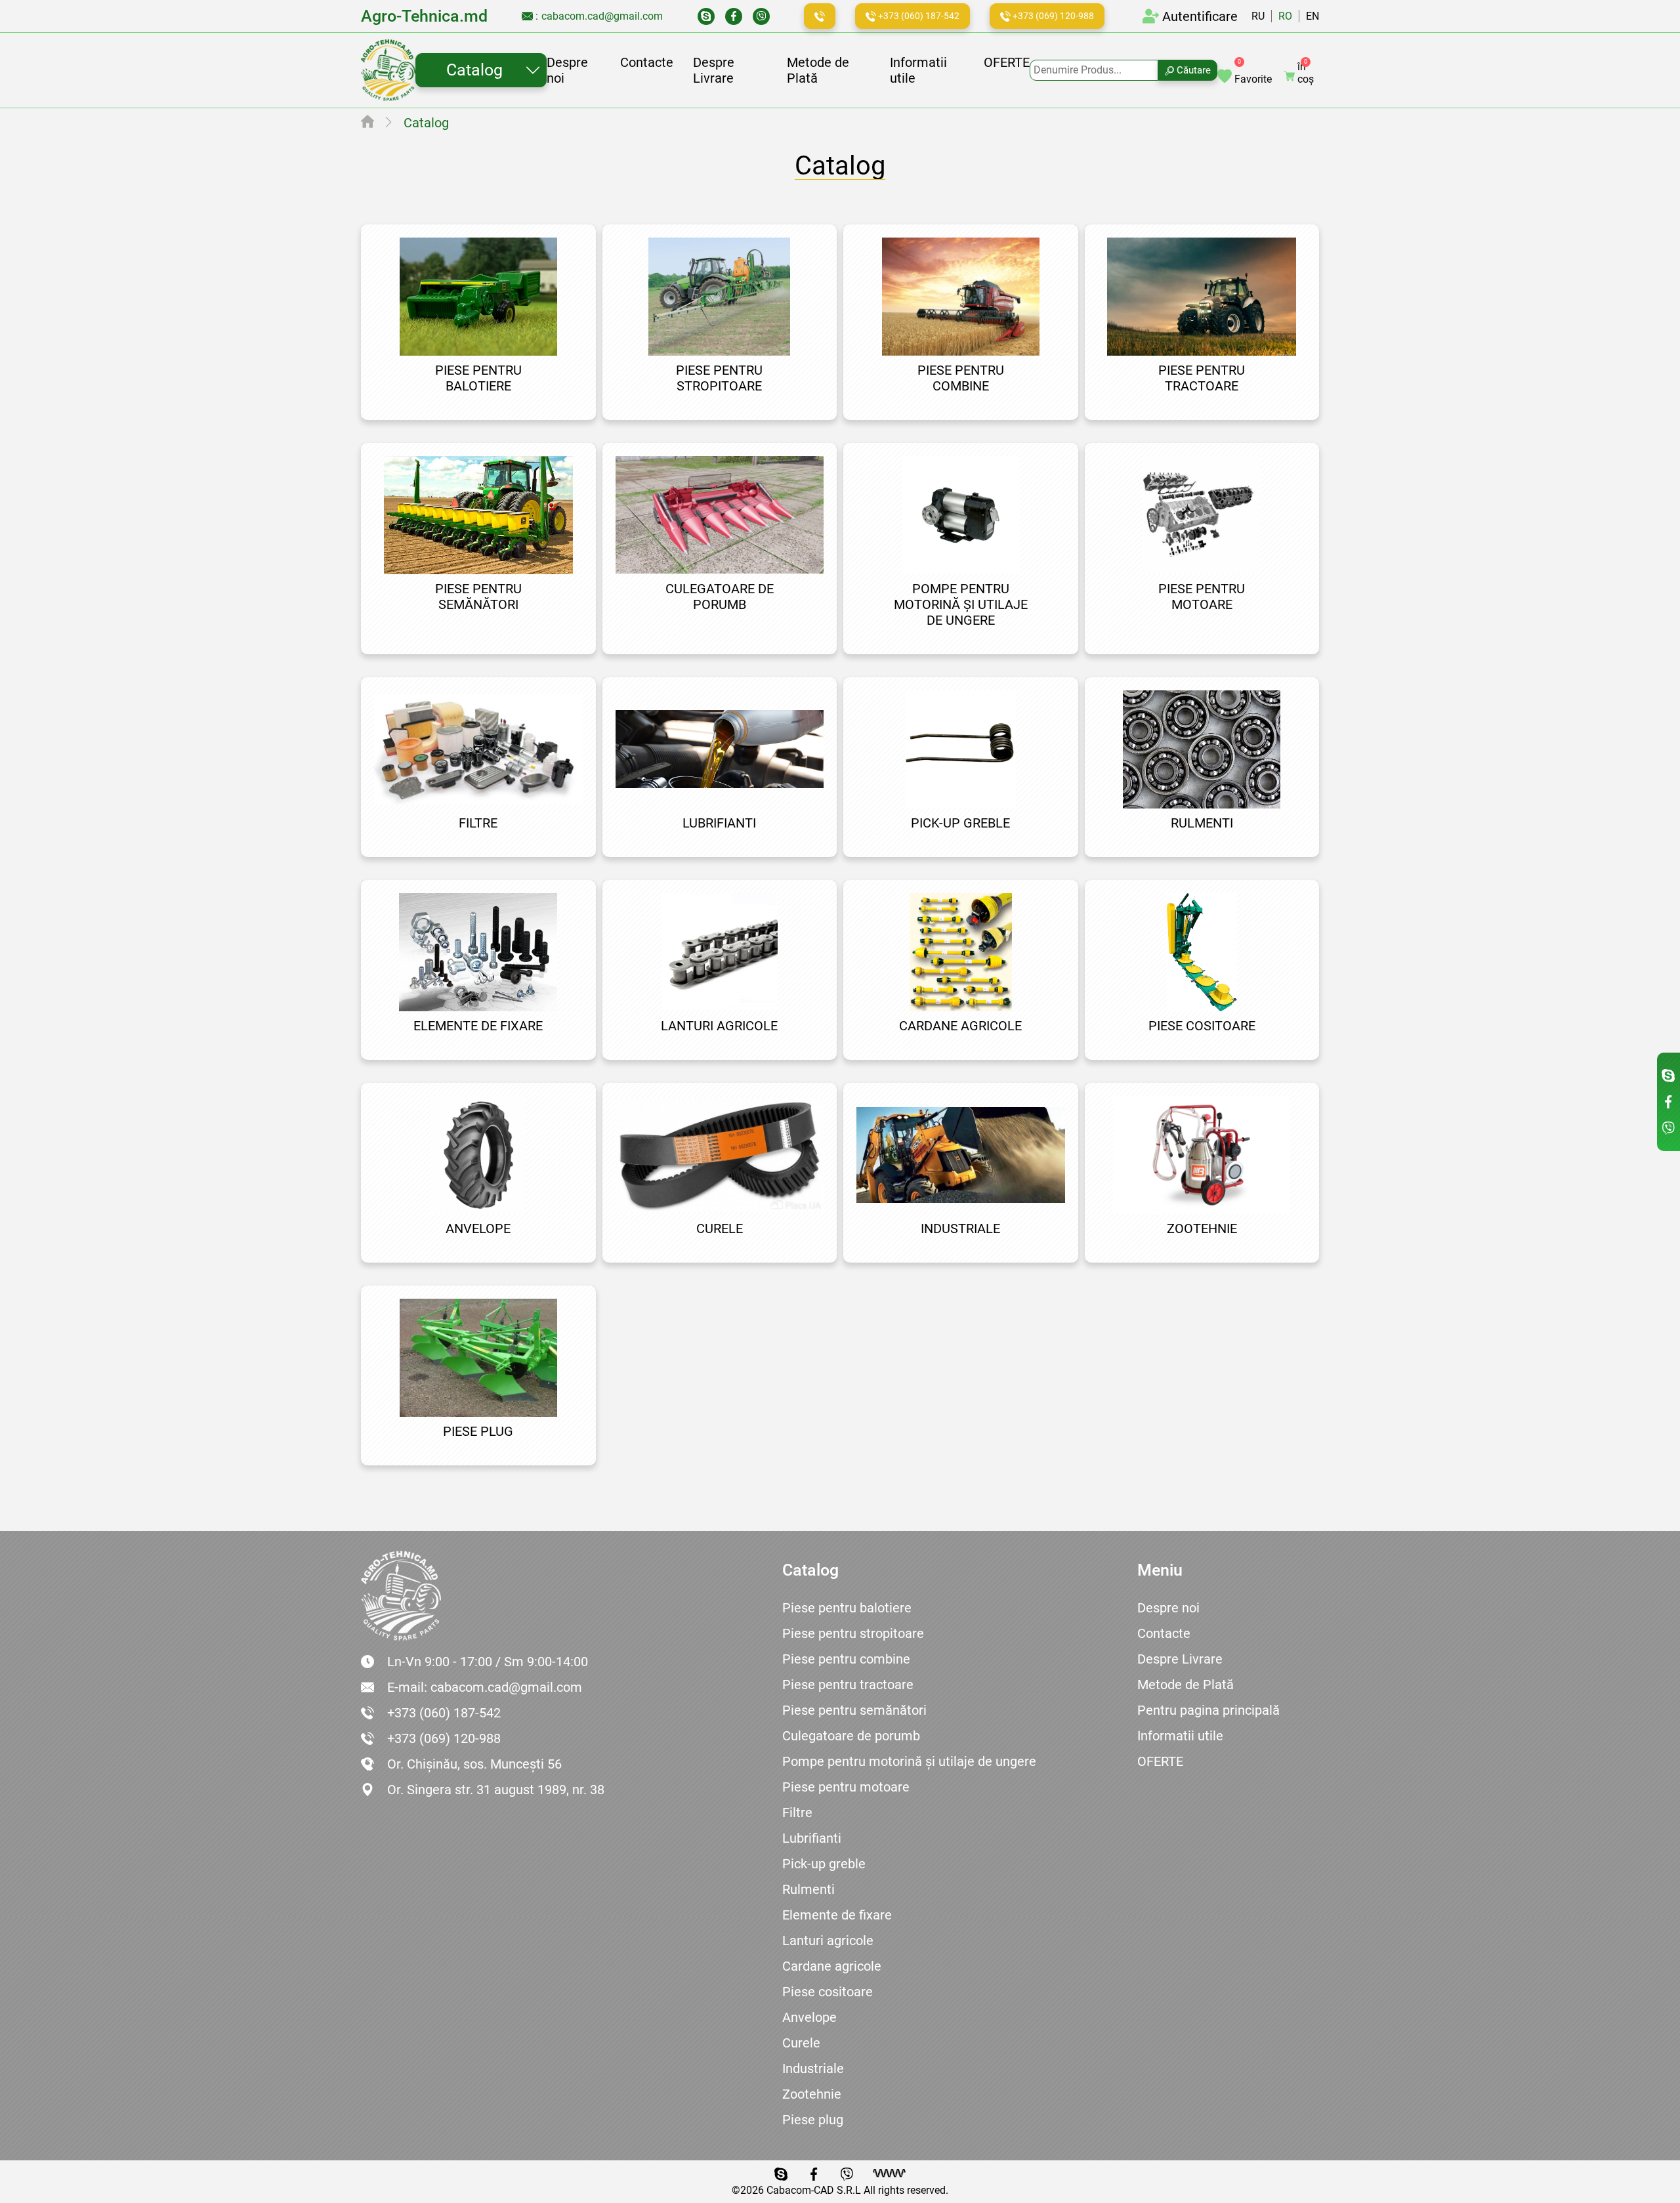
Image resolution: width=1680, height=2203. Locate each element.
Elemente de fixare (837, 1915)
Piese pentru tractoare (848, 1685)
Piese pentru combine (846, 1659)
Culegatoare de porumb (851, 1736)
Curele (801, 2043)
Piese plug (813, 2120)
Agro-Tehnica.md (424, 16)
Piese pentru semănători (854, 1710)
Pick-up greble (824, 1864)
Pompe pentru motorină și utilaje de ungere (909, 1761)
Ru (1258, 16)
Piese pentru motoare (846, 1787)
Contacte (647, 62)
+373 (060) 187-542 (918, 16)
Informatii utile (1180, 1736)
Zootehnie (812, 2094)
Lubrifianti (812, 1838)
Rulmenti (808, 1889)
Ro (1285, 16)
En (1312, 16)
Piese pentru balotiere (847, 1608)
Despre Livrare (714, 70)
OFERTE (1007, 62)
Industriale (813, 2068)
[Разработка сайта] (889, 2173)
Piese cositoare (828, 1992)
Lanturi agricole (828, 1941)
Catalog (474, 70)
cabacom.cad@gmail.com (602, 16)
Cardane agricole (832, 1966)
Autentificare (1200, 16)
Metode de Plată (1186, 1685)
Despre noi (1168, 1608)
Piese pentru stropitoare (853, 1633)
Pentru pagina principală (1208, 1710)
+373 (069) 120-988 (1052, 16)
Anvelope (809, 2017)
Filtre (797, 1813)
